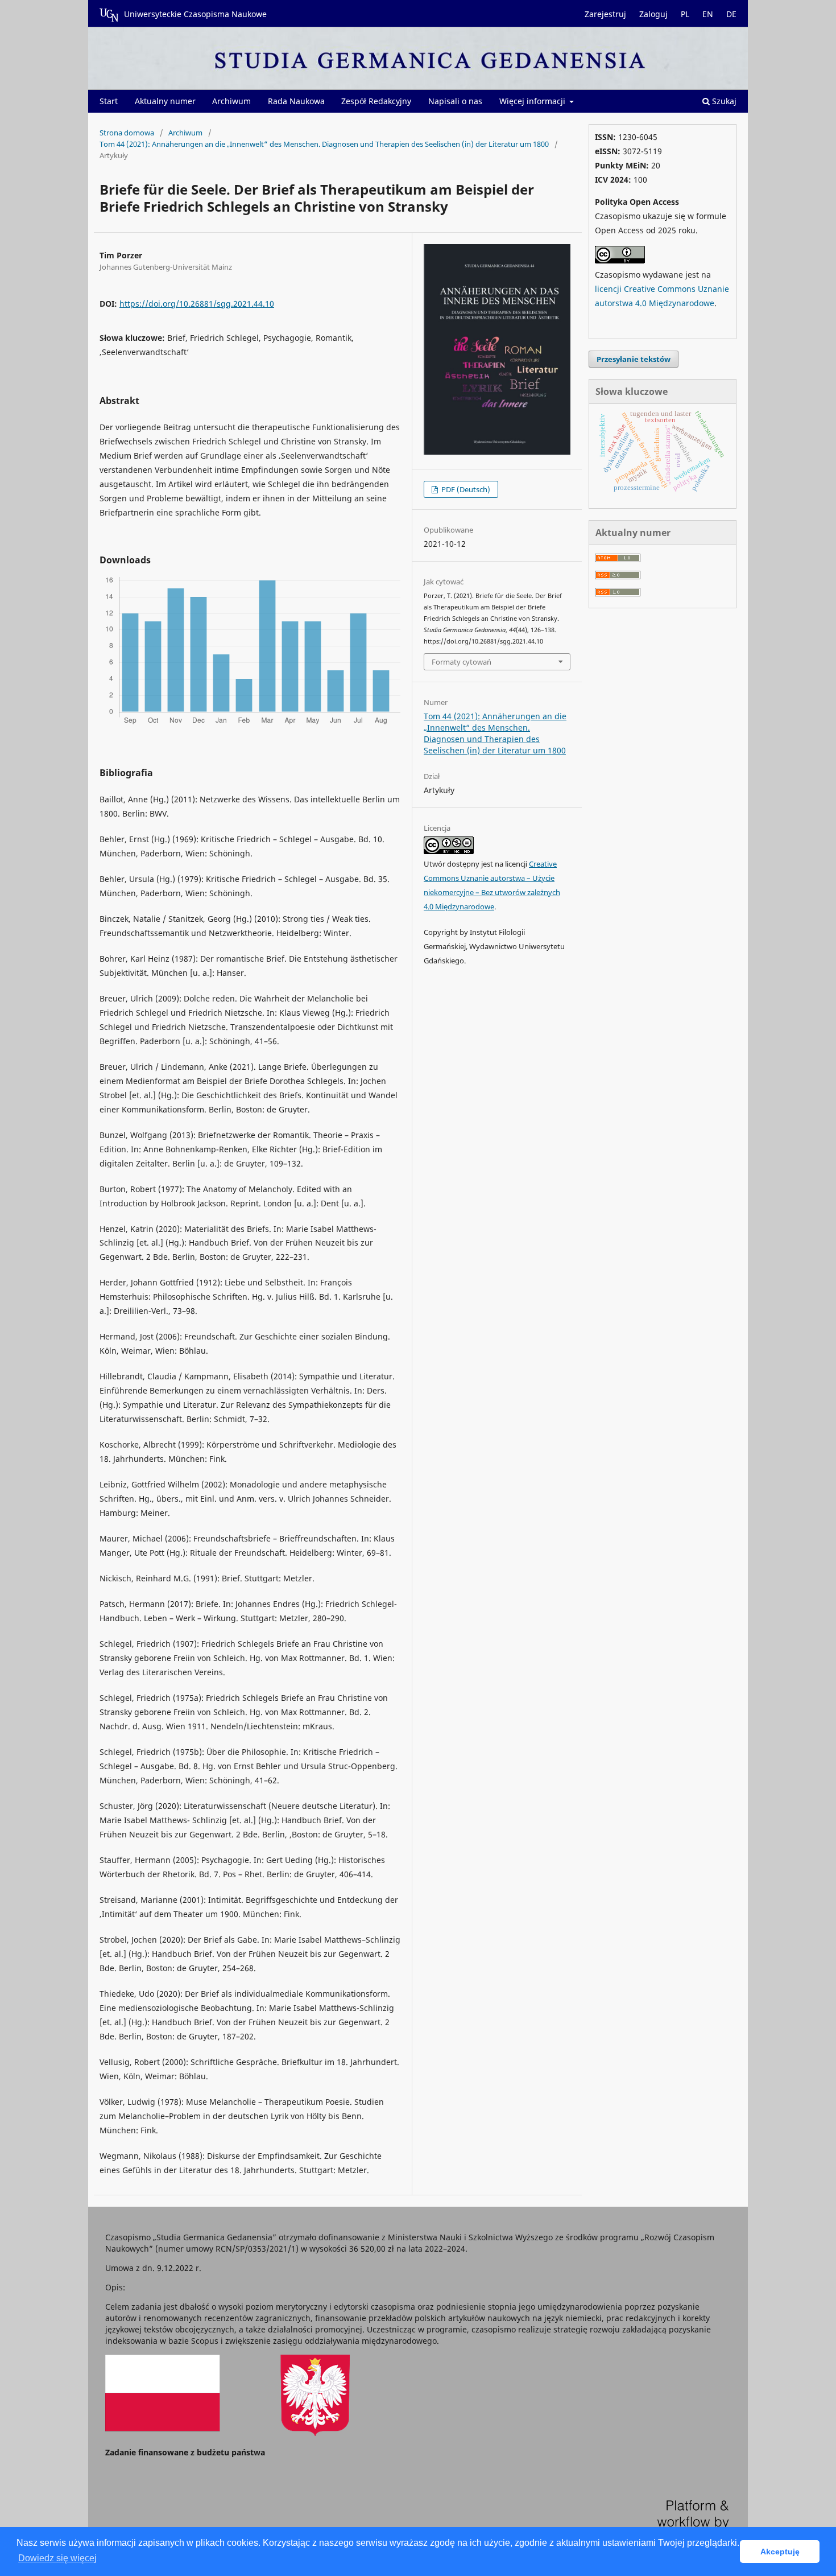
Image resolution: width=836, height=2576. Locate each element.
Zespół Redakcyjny (376, 101)
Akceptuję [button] (780, 2552)
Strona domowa (127, 133)
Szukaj (723, 101)
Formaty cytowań (462, 662)
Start (109, 101)
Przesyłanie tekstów (634, 359)
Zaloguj (653, 14)
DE (731, 14)
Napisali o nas (455, 101)
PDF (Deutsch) (465, 489)
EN (708, 14)
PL (685, 14)
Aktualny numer (165, 101)
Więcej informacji (533, 101)
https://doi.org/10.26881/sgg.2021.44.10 (197, 304)
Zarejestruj (605, 14)
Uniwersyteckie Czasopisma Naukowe (195, 14)
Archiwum (231, 101)
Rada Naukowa (296, 101)
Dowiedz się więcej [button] (57, 2558)
